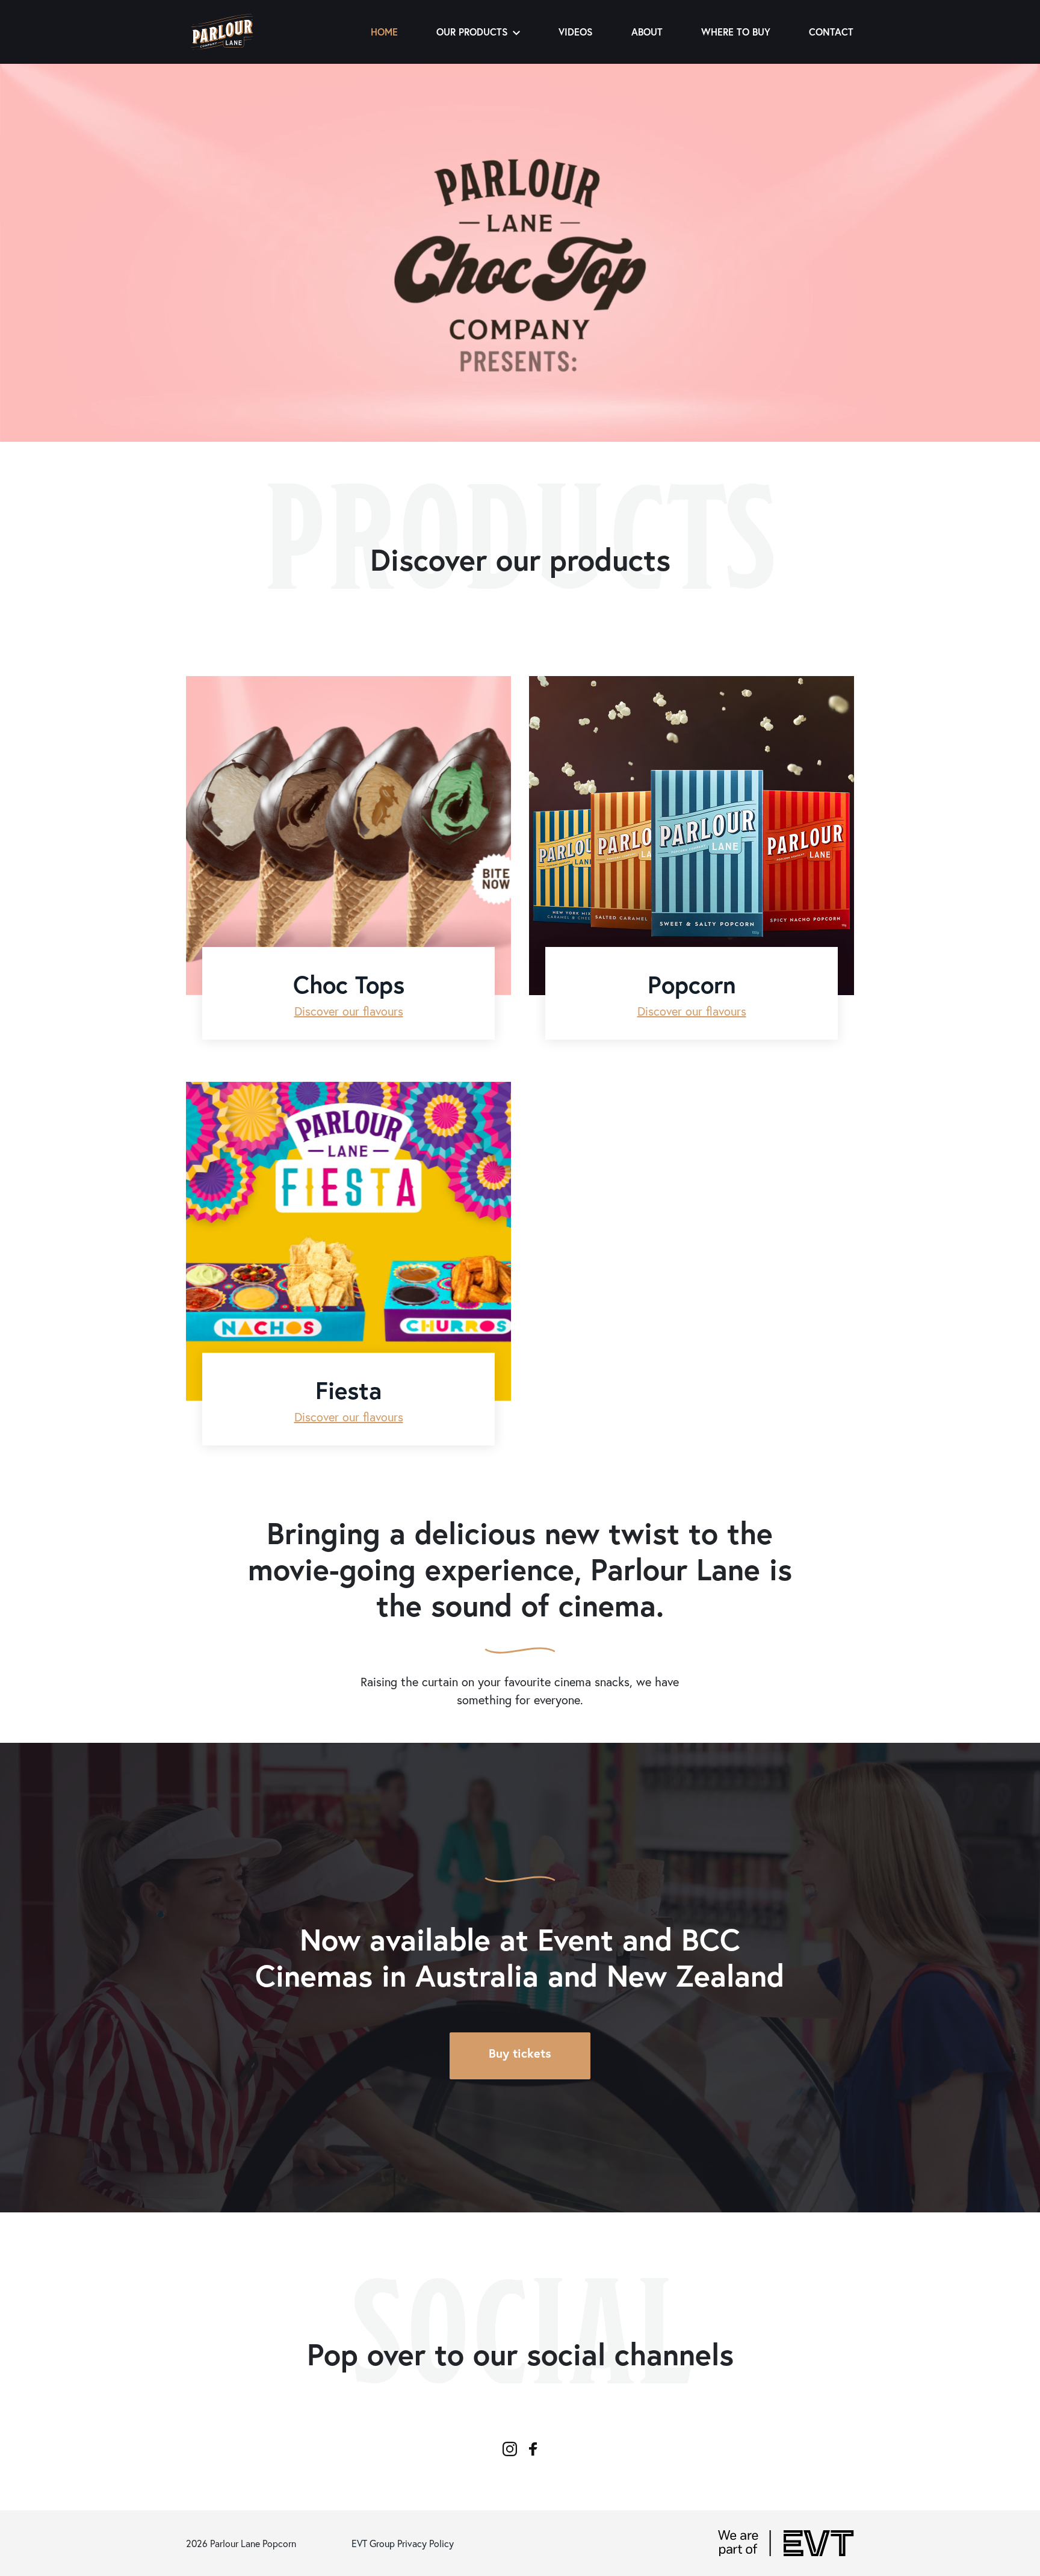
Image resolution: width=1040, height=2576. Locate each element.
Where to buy (736, 32)
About (647, 32)
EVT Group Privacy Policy (403, 2543)
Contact (831, 32)
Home (384, 32)
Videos (576, 32)
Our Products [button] (472, 32)
